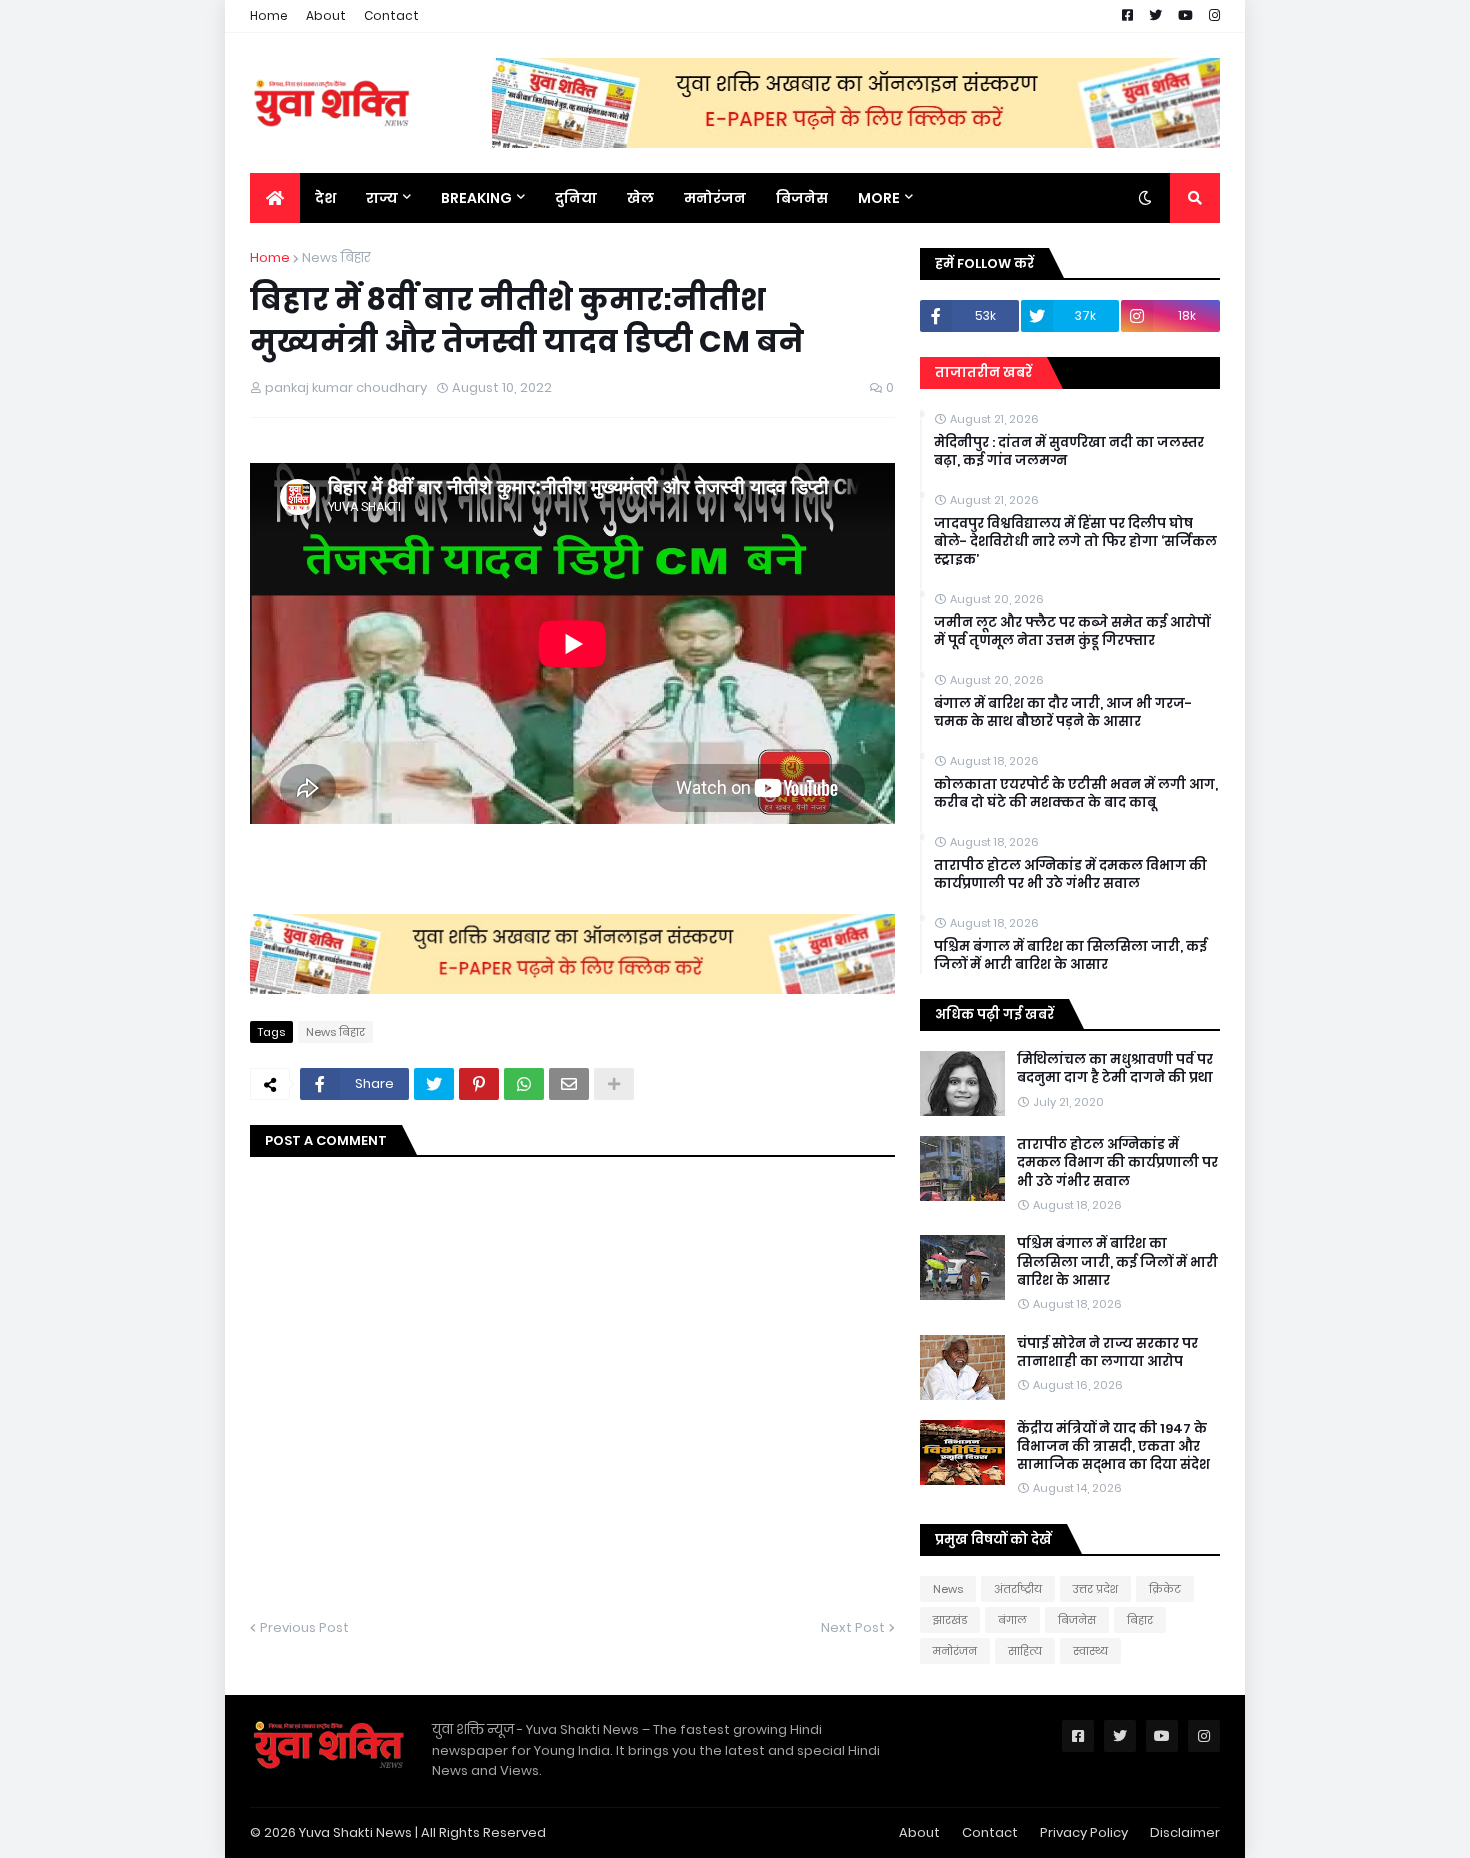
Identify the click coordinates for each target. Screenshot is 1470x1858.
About (326, 15)
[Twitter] (434, 1084)
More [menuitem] (879, 198)
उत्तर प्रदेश (1095, 1589)
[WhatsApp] (524, 1084)
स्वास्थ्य (1090, 1651)
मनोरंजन (955, 1651)
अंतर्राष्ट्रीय (1018, 1589)
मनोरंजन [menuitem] (715, 198)
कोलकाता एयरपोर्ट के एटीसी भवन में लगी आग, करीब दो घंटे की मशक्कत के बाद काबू (1076, 794)
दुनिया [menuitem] (576, 198)
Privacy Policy (1084, 1832)
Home (269, 15)
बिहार (1140, 1620)
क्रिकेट (1165, 1589)
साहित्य (1025, 1651)
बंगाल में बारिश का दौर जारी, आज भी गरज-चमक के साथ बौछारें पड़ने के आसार (1063, 713)
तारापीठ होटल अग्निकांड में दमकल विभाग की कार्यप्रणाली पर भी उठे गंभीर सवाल (1070, 875)
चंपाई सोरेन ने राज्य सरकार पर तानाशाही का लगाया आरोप (1107, 1353)
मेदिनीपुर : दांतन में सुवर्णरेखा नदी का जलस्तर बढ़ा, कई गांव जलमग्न (1069, 452)
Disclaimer (1185, 1832)
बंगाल (1012, 1620)
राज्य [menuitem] (382, 198)
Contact (391, 15)
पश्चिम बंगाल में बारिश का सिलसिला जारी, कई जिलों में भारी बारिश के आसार (1070, 956)
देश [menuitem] (325, 198)
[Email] (569, 1084)
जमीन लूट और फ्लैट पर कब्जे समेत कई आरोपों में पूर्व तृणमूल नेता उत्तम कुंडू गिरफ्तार (1072, 632)
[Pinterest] (479, 1084)
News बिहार (336, 257)
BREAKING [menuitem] (476, 198)
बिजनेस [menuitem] (802, 198)
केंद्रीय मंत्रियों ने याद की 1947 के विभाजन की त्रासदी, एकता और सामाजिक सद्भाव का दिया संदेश (1113, 1447)
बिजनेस (1077, 1620)
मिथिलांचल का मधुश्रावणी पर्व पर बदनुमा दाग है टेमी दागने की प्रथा (1115, 1069)
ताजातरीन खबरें (983, 372)
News (948, 1589)
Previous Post (304, 1627)
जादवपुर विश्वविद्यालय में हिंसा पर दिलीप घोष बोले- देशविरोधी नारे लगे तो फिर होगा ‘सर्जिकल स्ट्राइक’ (1075, 542)
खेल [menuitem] (640, 198)
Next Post (853, 1627)
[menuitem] (275, 198)
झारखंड (950, 1620)
